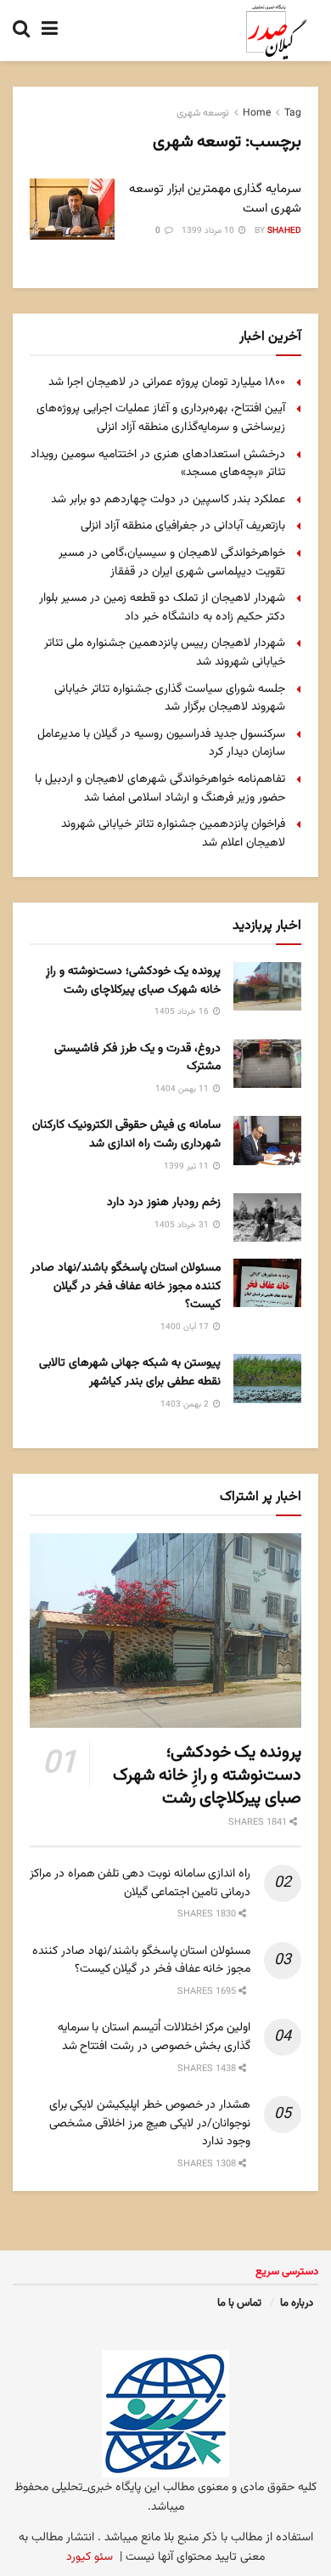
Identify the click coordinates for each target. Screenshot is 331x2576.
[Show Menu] (50, 31)
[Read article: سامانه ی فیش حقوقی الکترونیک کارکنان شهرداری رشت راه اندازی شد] (267, 1140)
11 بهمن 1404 (183, 1089)
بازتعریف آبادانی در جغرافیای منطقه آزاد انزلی (183, 526)
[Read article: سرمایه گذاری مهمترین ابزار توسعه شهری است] (72, 209)
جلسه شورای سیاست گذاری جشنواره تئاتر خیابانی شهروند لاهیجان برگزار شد (170, 699)
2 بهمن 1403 (186, 1404)
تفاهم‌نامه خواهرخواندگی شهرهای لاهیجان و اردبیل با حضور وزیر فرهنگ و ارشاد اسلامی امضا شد (160, 789)
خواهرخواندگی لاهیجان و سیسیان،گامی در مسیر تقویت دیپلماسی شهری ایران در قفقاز (172, 563)
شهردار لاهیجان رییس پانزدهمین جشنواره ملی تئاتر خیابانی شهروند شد (165, 653)
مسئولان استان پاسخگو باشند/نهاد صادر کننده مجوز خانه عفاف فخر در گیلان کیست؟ (126, 1286)
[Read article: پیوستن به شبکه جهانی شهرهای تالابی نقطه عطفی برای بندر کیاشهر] (267, 1378)
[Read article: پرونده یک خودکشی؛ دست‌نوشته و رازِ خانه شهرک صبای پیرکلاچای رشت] (267, 986)
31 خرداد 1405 (183, 1225)
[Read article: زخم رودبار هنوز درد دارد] (267, 1217)
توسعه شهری (203, 113)
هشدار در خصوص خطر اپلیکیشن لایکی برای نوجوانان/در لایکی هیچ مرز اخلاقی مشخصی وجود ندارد (150, 2123)
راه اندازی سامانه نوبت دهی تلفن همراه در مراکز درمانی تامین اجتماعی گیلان (140, 1883)
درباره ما (297, 2303)
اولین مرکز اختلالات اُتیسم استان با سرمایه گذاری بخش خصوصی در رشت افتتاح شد (154, 2037)
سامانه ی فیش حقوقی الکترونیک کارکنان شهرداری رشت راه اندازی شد (126, 1135)
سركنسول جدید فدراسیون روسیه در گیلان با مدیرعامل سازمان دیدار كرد (161, 744)
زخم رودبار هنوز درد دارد (164, 1203)
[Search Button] (21, 31)
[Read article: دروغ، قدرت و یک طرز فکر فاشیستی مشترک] (267, 1064)
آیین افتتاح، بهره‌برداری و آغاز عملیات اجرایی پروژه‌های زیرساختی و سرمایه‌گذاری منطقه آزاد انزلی (161, 418)
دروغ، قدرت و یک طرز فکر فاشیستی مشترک (137, 1058)
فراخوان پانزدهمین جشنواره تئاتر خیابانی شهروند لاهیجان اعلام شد (173, 834)
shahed (284, 231)
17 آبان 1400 (186, 1327)
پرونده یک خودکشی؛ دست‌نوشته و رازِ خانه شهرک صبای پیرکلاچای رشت (133, 981)
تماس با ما (239, 2303)
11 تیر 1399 (188, 1166)
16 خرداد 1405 (183, 1012)
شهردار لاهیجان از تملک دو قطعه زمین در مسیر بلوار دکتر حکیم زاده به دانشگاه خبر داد (162, 608)
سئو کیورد (90, 2557)
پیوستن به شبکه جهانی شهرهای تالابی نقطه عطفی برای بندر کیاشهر (130, 1373)
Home (257, 113)
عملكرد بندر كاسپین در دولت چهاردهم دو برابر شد (168, 500)
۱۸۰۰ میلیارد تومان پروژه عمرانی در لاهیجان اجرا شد (167, 382)
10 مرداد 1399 (209, 231)
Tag (293, 113)
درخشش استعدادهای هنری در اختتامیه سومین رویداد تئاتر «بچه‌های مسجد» (158, 464)
